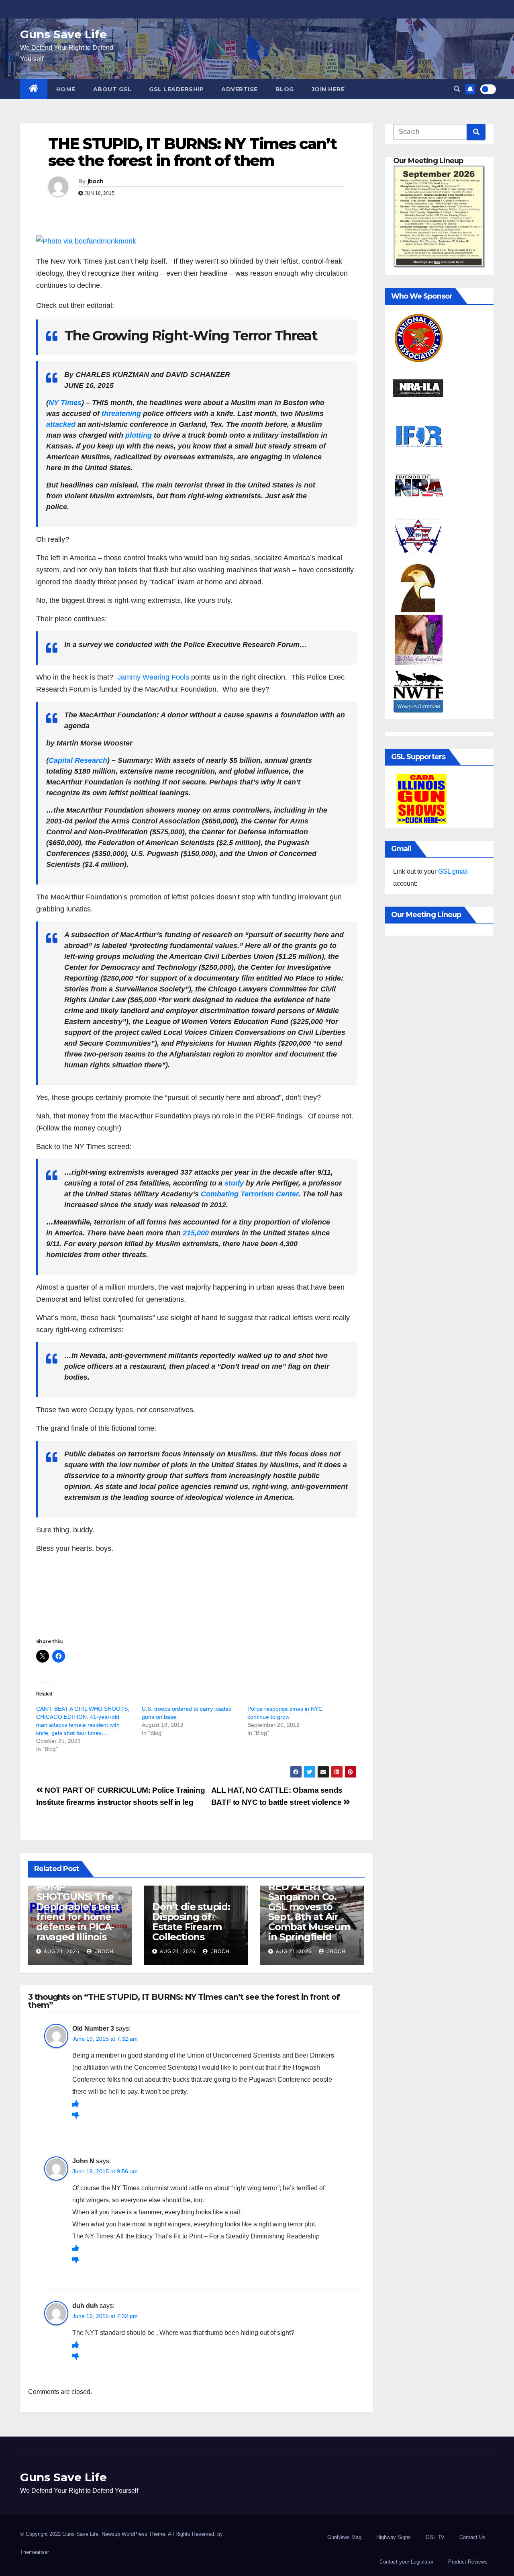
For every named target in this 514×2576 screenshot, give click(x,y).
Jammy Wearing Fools (153, 677)
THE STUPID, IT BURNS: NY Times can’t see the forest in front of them (192, 152)
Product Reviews (468, 2562)
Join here (328, 89)
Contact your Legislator (406, 2562)
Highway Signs (394, 2537)
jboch (96, 181)
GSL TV (435, 2537)
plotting (139, 435)
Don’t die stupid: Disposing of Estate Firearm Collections (191, 1922)
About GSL (112, 89)
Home (66, 89)
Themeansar (35, 2552)
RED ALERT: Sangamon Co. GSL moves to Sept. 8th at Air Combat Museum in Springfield (309, 1912)
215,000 (196, 1233)
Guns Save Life (63, 34)
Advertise (240, 89)
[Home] (34, 89)
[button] (457, 89)
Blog (285, 89)
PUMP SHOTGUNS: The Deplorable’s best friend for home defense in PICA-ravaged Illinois (78, 1912)
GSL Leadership (176, 89)
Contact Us (472, 2537)
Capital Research (78, 760)
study (234, 1183)
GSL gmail (453, 871)
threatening (121, 414)
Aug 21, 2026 (62, 1951)
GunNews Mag (344, 2537)
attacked (61, 424)
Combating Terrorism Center (250, 1194)
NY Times (65, 403)
